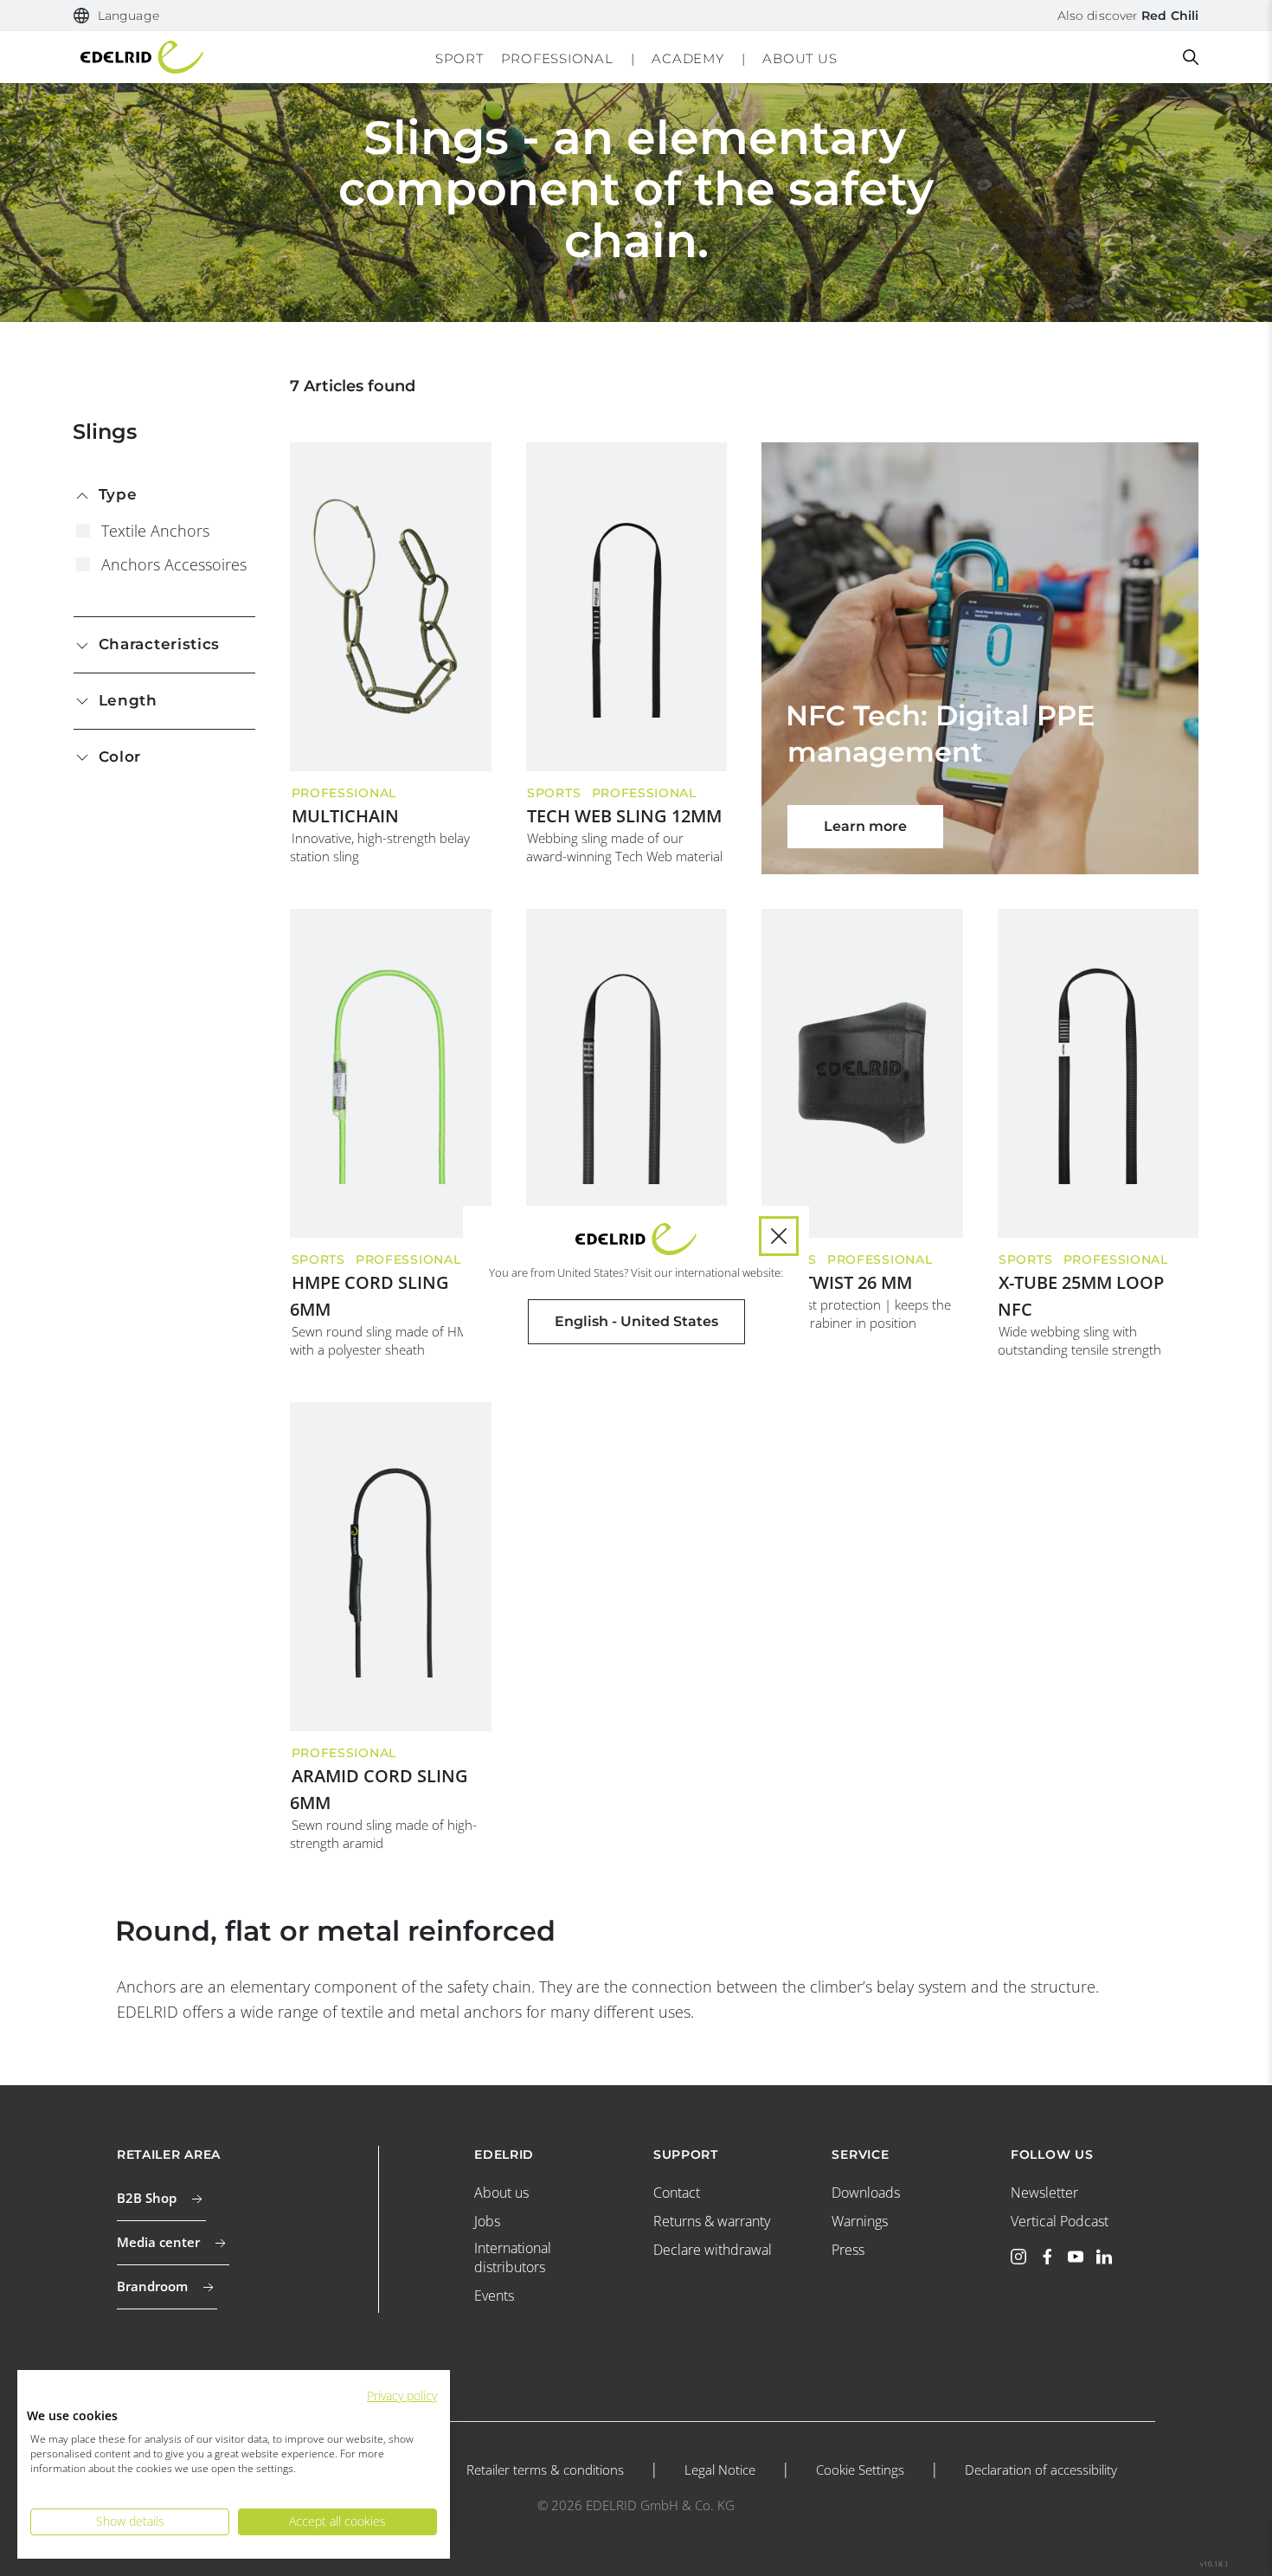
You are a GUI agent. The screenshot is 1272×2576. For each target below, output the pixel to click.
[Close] (779, 1236)
